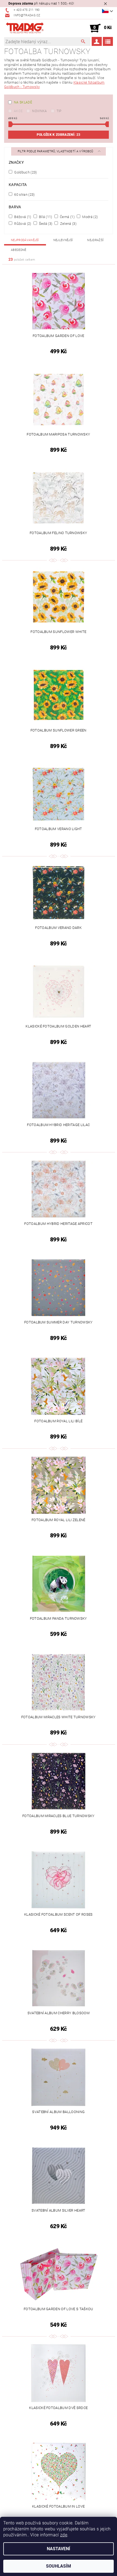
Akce (18, 111)
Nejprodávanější (25, 240)
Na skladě (23, 102)
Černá (67, 217)
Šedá (45, 223)
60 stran (24, 194)
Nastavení (59, 2549)
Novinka (39, 111)
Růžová (22, 223)
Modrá (90, 217)
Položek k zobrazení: (59, 135)
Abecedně (19, 250)
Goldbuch (25, 172)
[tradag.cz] (31, 28)
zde (64, 2535)
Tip (59, 111)
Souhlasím (59, 2566)
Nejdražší (95, 240)
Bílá (45, 217)
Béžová (22, 217)
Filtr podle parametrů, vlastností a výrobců (56, 151)
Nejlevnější (63, 240)
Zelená (68, 223)
